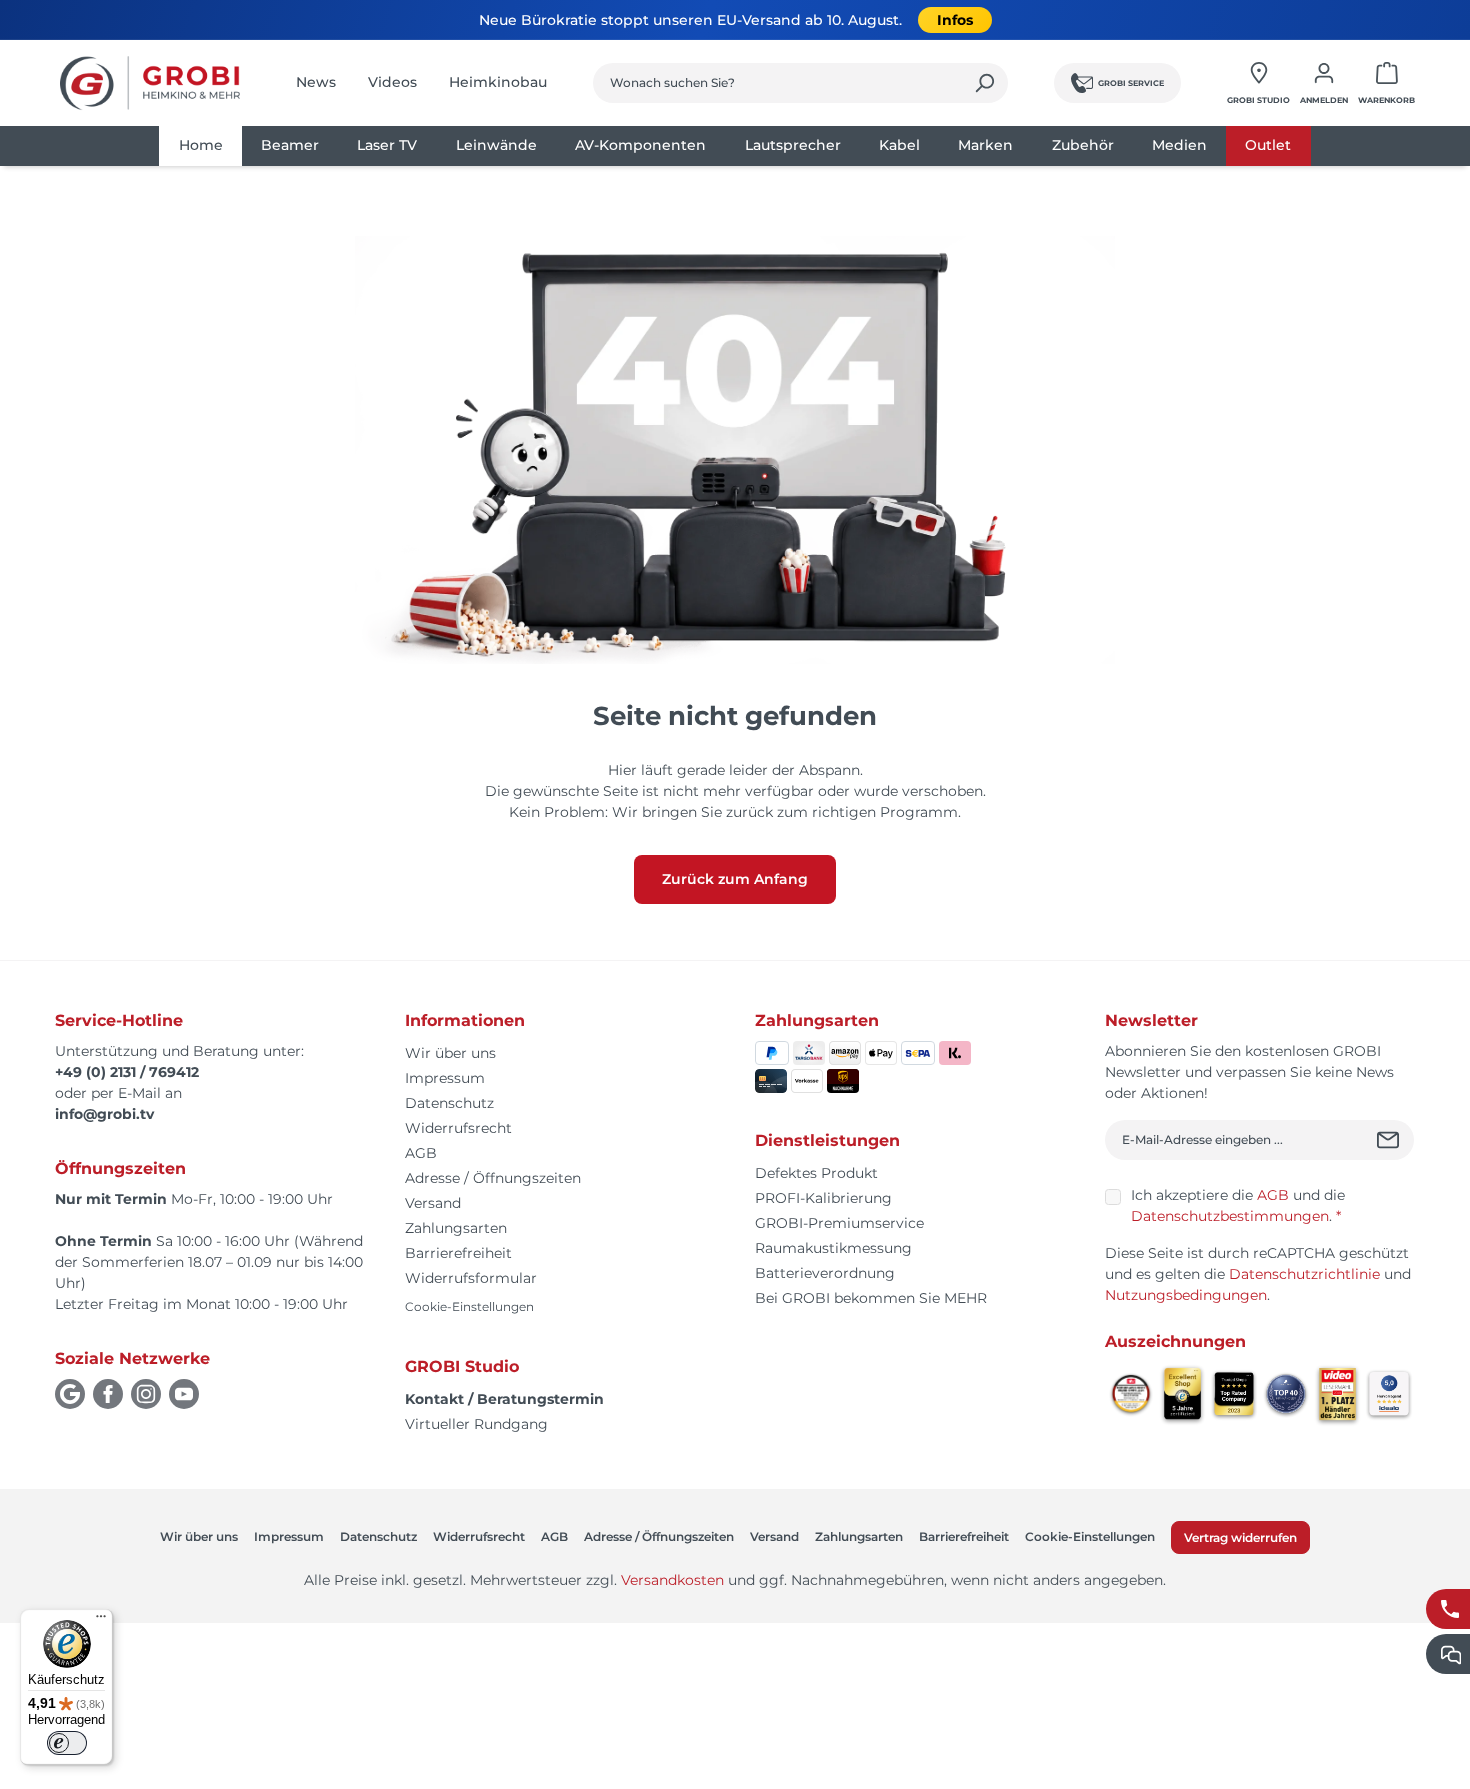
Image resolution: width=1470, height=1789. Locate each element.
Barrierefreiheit (458, 1253)
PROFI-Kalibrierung (823, 1198)
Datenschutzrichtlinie (1304, 1274)
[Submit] (1390, 1140)
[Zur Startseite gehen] (150, 83)
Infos (955, 20)
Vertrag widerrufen (1240, 1537)
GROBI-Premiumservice (839, 1223)
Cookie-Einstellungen (469, 1306)
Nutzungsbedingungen (1186, 1295)
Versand (433, 1203)
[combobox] (777, 83)
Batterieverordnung (825, 1273)
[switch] (67, 1743)
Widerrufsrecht (458, 1128)
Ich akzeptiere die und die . (1238, 1205)
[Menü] (101, 1621)
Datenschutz (449, 1103)
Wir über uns (450, 1053)
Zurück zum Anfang (735, 879)
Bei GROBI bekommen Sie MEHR (871, 1298)
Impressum (445, 1078)
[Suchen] (984, 83)
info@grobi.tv (104, 1114)
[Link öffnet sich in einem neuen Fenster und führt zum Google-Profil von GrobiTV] (70, 1394)
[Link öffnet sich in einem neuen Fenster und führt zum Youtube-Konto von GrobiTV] (184, 1394)
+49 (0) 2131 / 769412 (127, 1072)
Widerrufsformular (471, 1278)
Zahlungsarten (456, 1228)
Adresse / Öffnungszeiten (493, 1178)
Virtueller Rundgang (476, 1424)
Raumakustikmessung (833, 1248)
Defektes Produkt (816, 1173)
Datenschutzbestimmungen (1230, 1216)
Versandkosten (672, 1580)
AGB (421, 1153)
